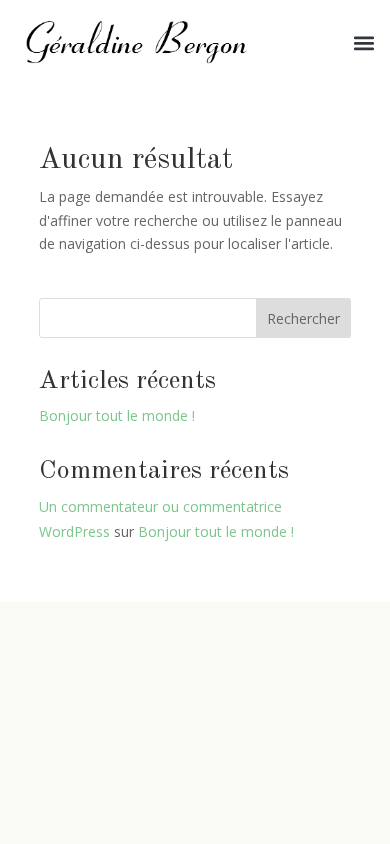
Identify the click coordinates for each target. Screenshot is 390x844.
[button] (363, 43)
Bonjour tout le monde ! (117, 415)
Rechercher (303, 318)
